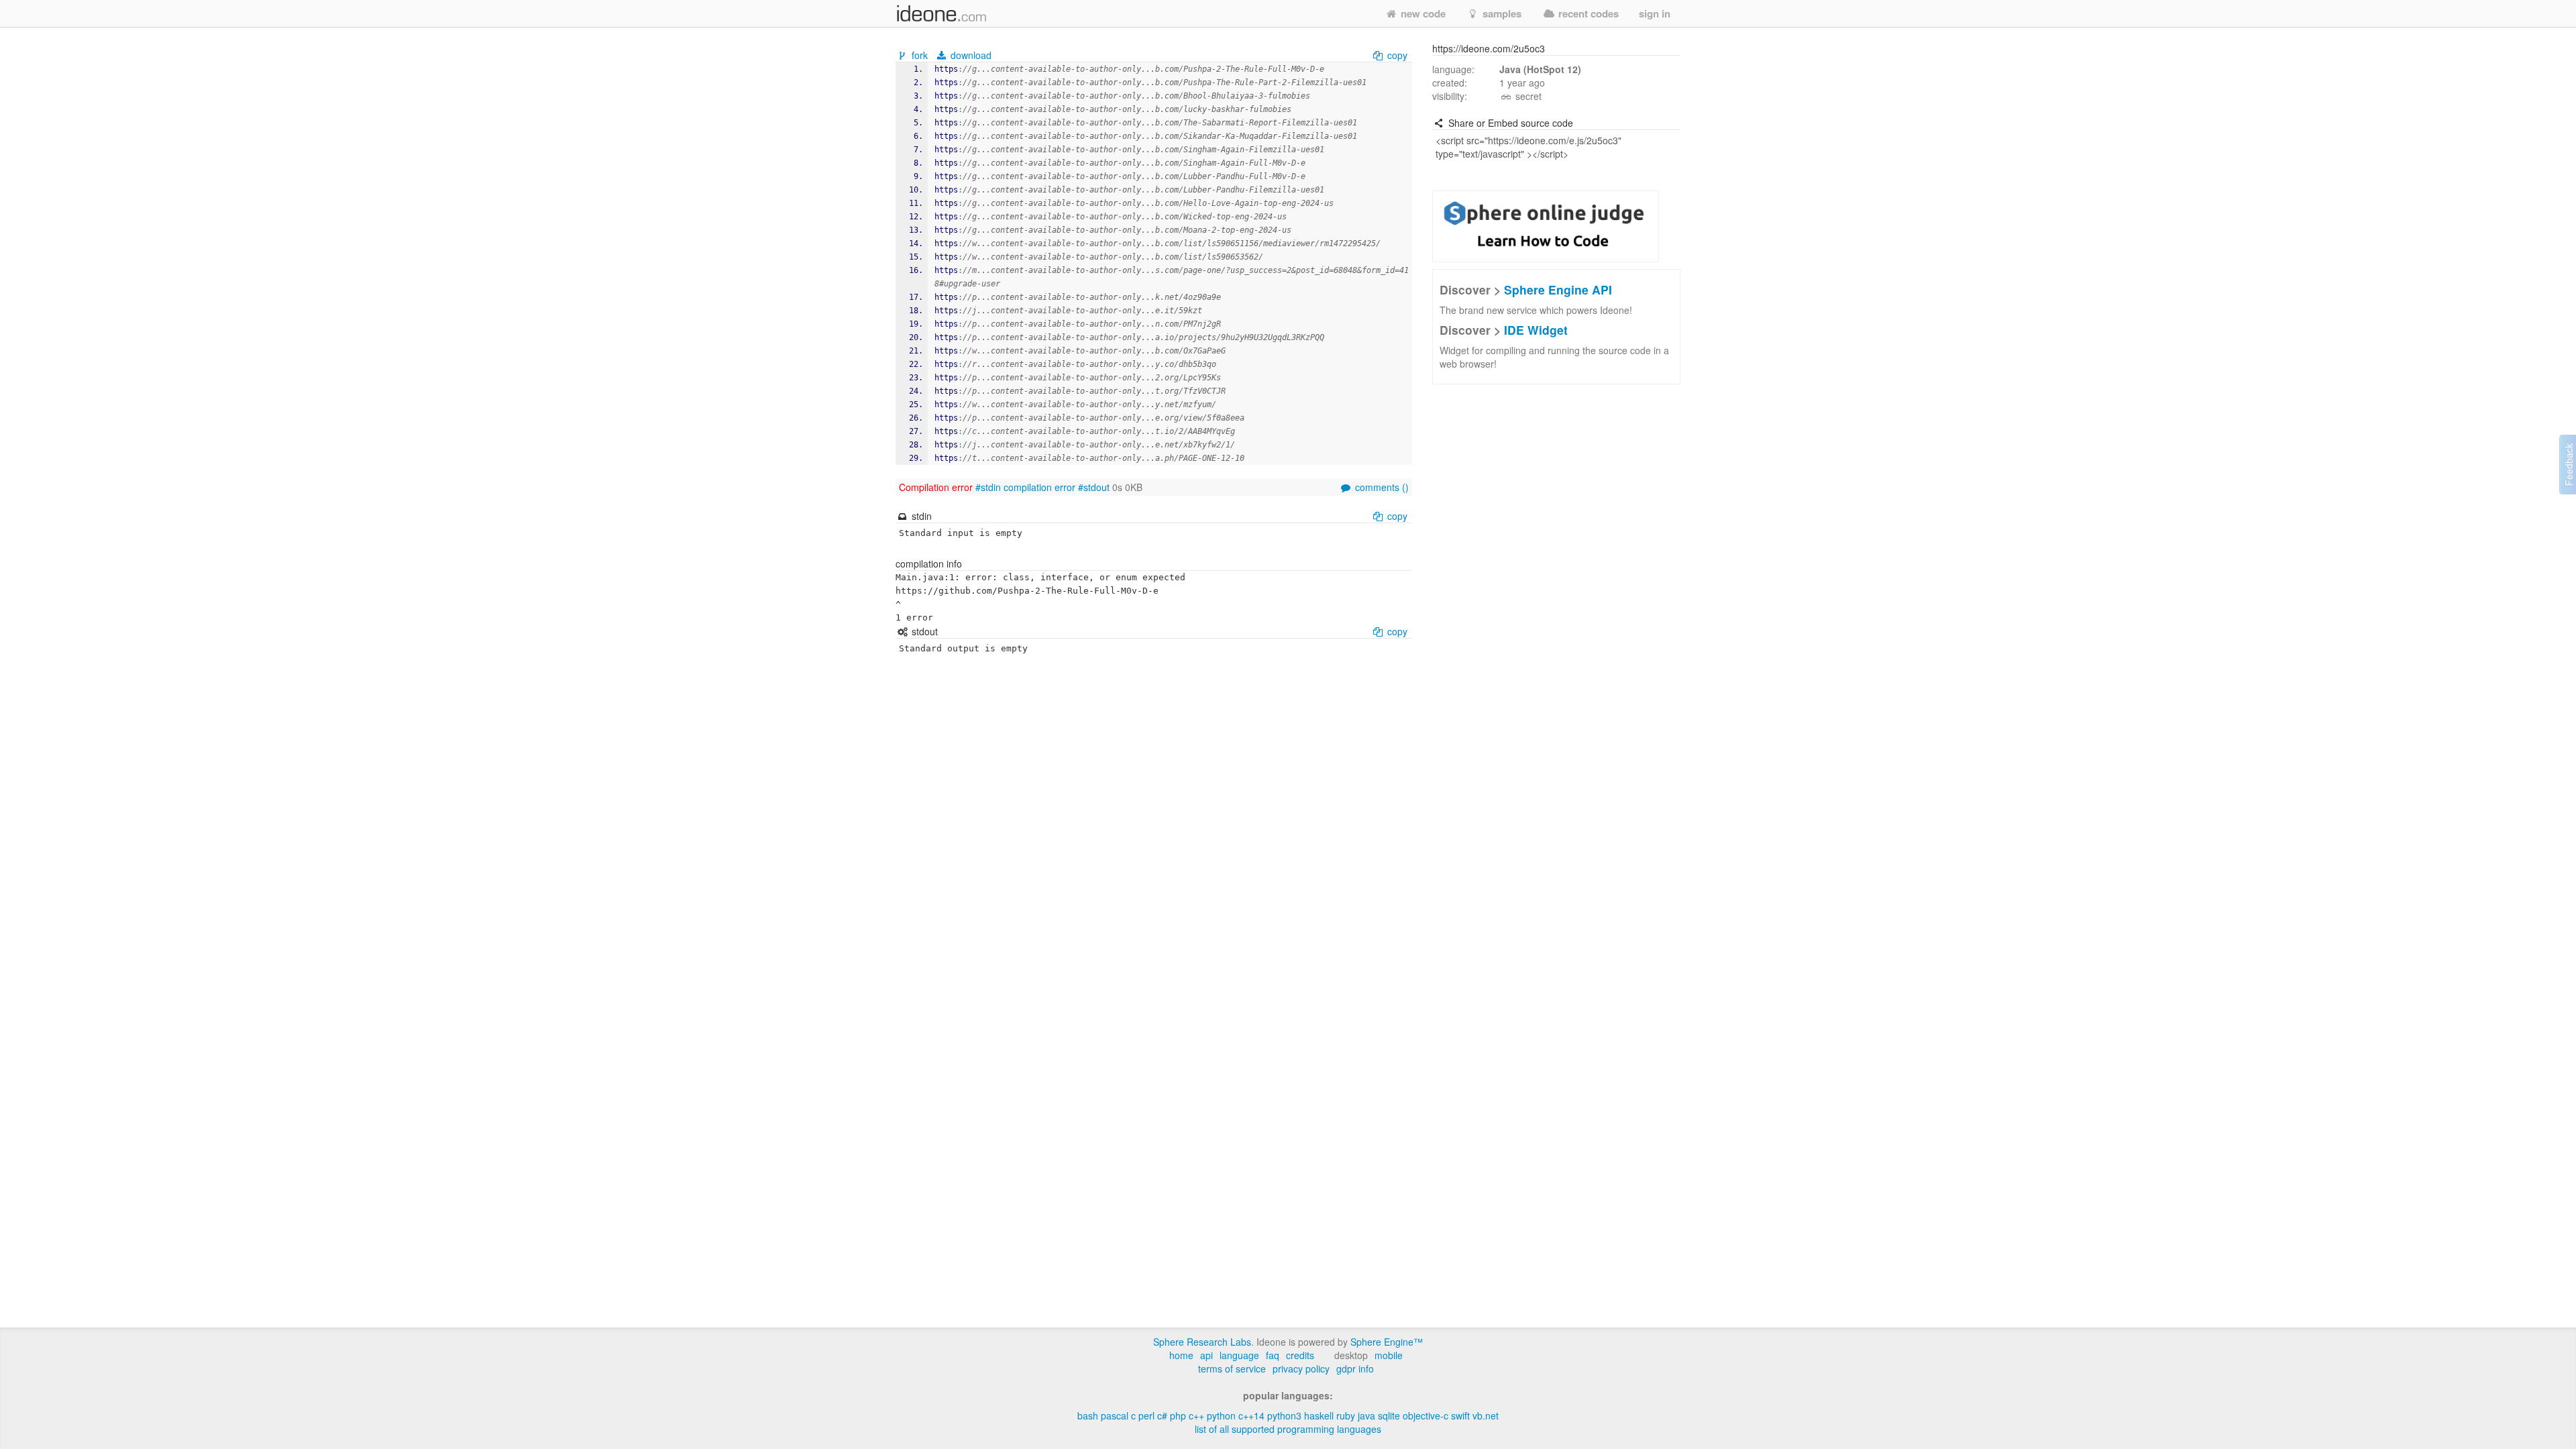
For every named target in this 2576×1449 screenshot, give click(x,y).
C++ (1196, 1415)
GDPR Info (1355, 1368)
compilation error (1039, 487)
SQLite (1389, 1415)
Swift (1460, 1415)
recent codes (1587, 13)
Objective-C (1426, 1415)
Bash (1088, 1415)
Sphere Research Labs (1202, 1342)
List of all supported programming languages (1288, 1429)
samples (1501, 13)
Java (1366, 1415)
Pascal (1115, 1415)
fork (920, 55)
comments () (1381, 487)
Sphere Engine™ (1387, 1342)
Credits (1300, 1355)
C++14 (1251, 1415)
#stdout (1094, 487)
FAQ (1273, 1355)
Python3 (1284, 1415)
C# (1162, 1415)
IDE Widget (1536, 330)
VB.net (1486, 1415)
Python (1221, 1415)
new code (1422, 13)
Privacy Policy (1301, 1368)
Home (1181, 1355)
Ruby (1346, 1415)
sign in (1655, 13)
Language (1239, 1355)
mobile (1389, 1355)
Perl (1146, 1415)
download (970, 55)
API (1206, 1355)
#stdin (988, 487)
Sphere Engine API (1558, 289)
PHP (1178, 1415)
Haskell (1319, 1415)
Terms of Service (1232, 1368)
